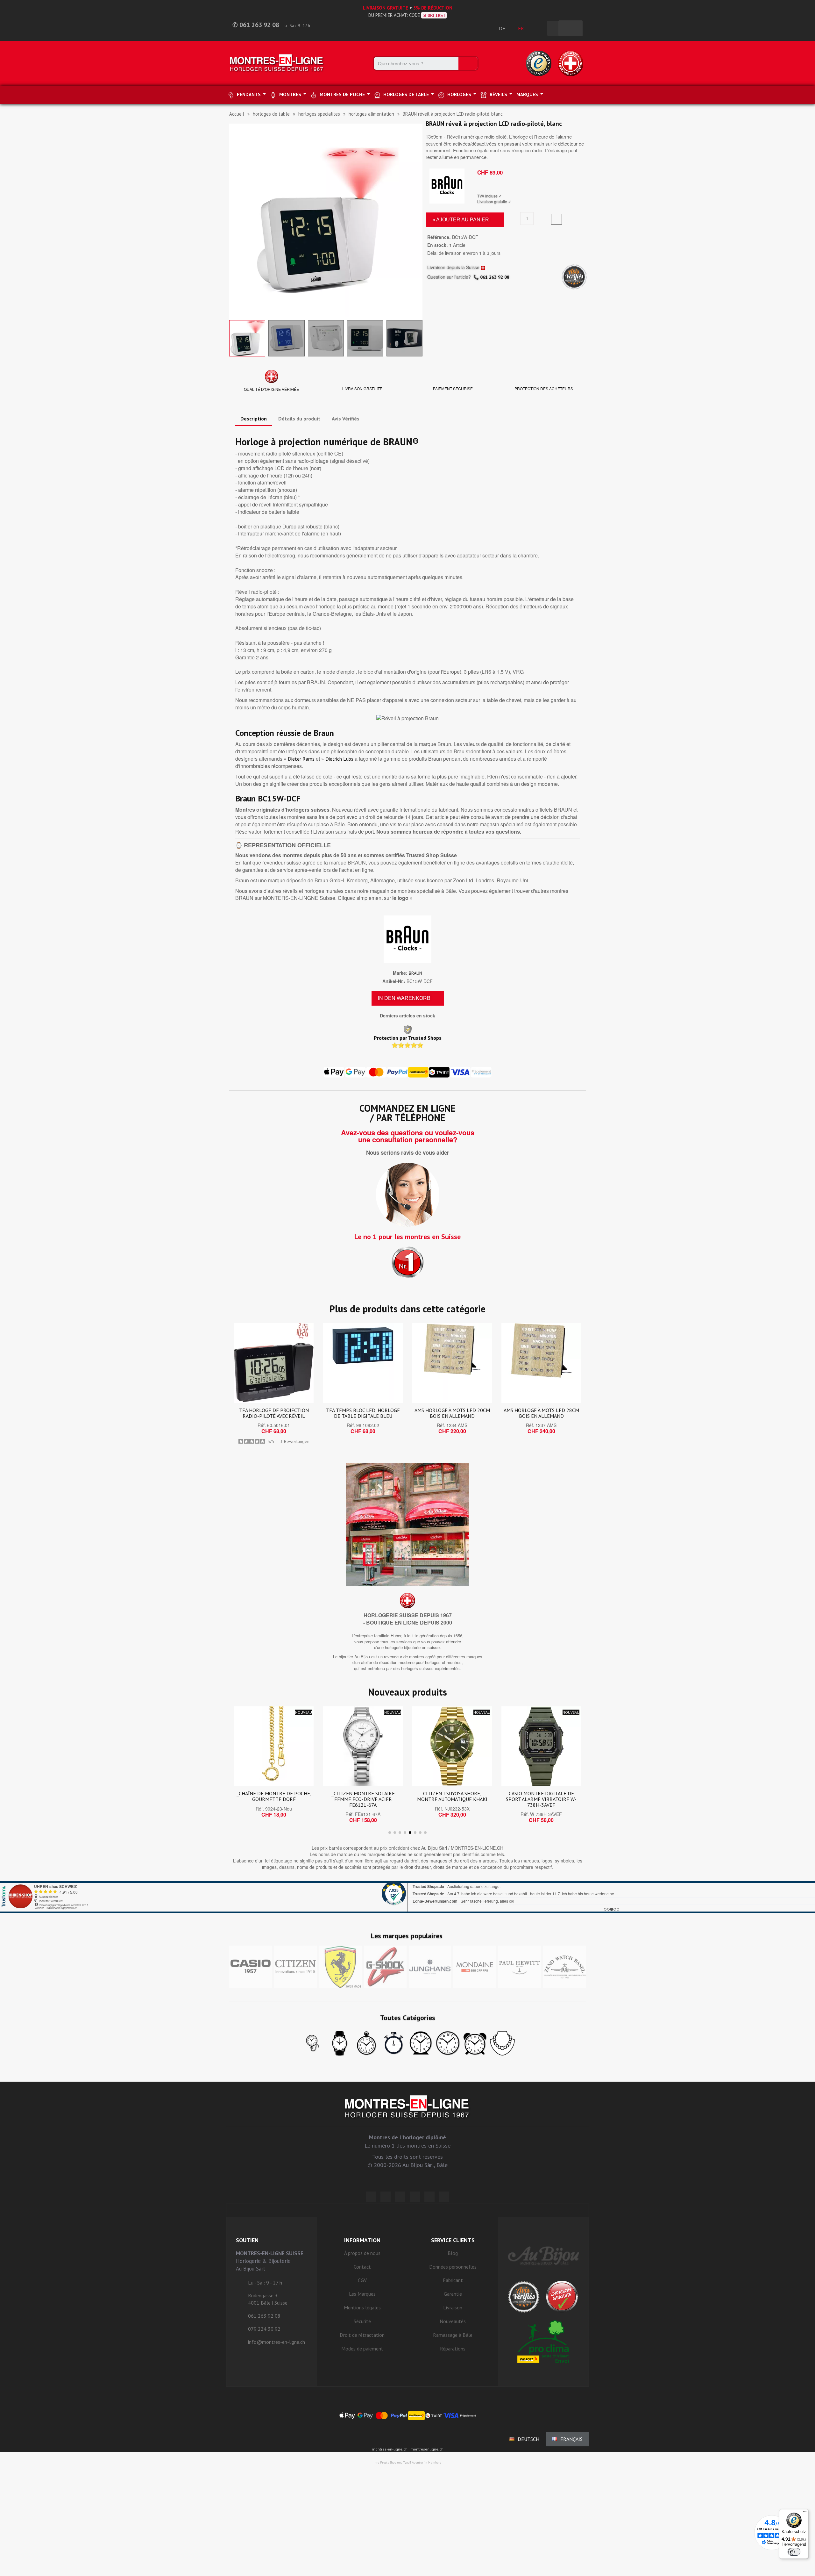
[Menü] (805, 2513)
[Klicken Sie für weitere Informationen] (407, 1897)
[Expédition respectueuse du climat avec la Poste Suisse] (544, 2342)
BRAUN (415, 973)
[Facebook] (386, 2197)
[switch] (794, 2552)
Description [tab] (254, 419)
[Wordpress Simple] (371, 2197)
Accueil (237, 114)
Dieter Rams (301, 759)
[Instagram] (400, 2197)
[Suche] (468, 63)
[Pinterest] (415, 2197)
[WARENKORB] (570, 28)
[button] (235, 220)
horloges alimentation (371, 114)
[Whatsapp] (429, 2197)
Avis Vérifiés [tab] (346, 419)
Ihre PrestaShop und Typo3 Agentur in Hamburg (407, 2462)
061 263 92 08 (495, 277)
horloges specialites (319, 114)
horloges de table (271, 114)
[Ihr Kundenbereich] (539, 28)
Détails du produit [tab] (299, 419)
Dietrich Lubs (339, 759)
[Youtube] (444, 2197)
